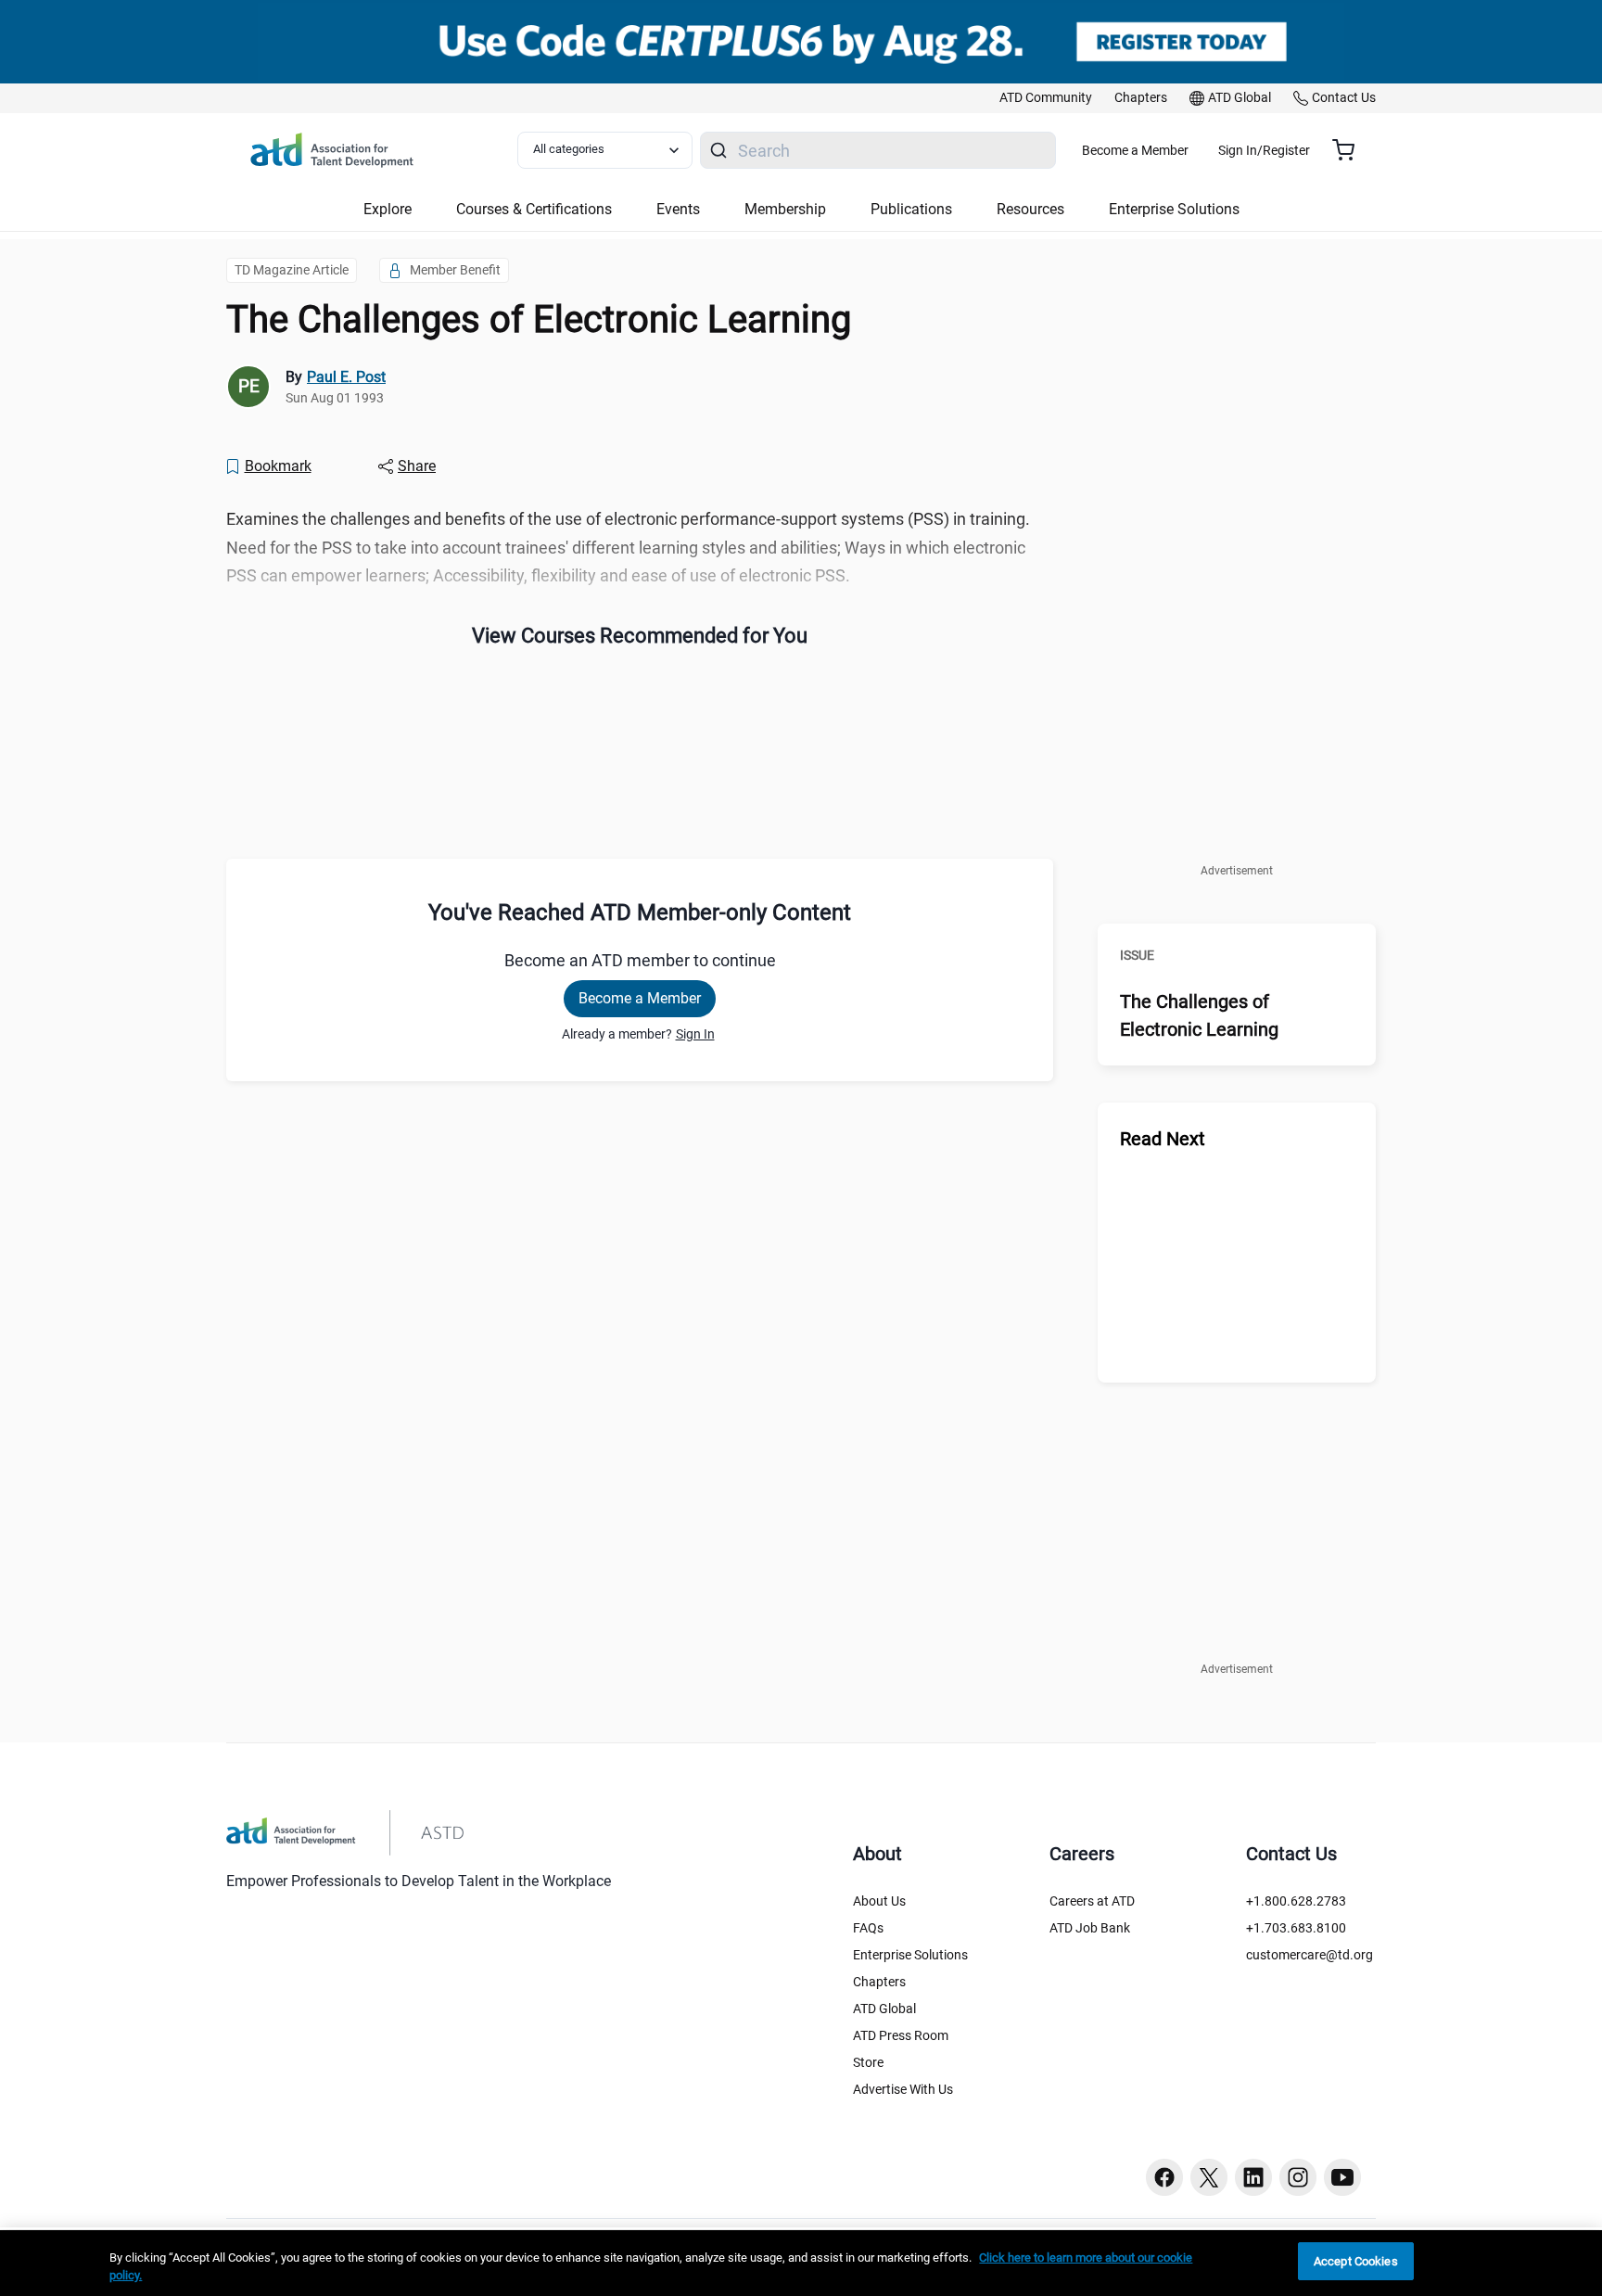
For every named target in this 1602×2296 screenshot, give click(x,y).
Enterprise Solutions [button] (1174, 209)
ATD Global (884, 2009)
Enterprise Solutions (910, 1955)
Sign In (695, 1034)
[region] (801, 2263)
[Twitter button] (1209, 2177)
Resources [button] (1030, 209)
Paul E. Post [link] (346, 377)
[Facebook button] (1164, 2177)
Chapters (879, 1982)
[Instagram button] (1298, 2177)
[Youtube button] (1342, 2177)
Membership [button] (785, 209)
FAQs (868, 1928)
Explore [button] (388, 209)
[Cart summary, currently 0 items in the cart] (1350, 150)
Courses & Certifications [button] (534, 209)
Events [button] (678, 209)
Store (868, 2062)
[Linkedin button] (1253, 2177)
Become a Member (1135, 150)
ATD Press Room (901, 2035)
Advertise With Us (903, 2089)
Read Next (1163, 1139)
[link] (1046, 98)
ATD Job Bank (1090, 1928)
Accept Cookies (1356, 2261)
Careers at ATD (1092, 1901)
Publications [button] (911, 209)
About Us (879, 1901)
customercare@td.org (1310, 1955)
